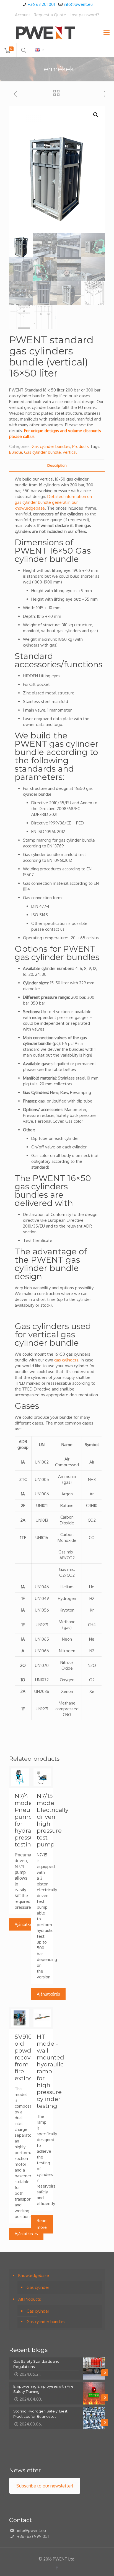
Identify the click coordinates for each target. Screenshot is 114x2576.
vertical (70, 452)
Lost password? (84, 15)
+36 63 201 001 (41, 4)
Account (23, 15)
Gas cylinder (38, 2287)
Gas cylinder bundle (42, 452)
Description (57, 465)
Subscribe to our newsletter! (45, 2486)
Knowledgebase (34, 2275)
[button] (96, 115)
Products (81, 446)
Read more (42, 2224)
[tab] (57, 465)
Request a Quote (50, 15)
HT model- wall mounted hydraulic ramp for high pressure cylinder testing (50, 2071)
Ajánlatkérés (26, 1924)
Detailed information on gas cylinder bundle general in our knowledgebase (53, 502)
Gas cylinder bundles (51, 446)
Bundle (16, 452)
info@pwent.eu (78, 4)
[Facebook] (57, 2568)
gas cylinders (66, 1360)
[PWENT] (57, 32)
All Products (30, 2299)
